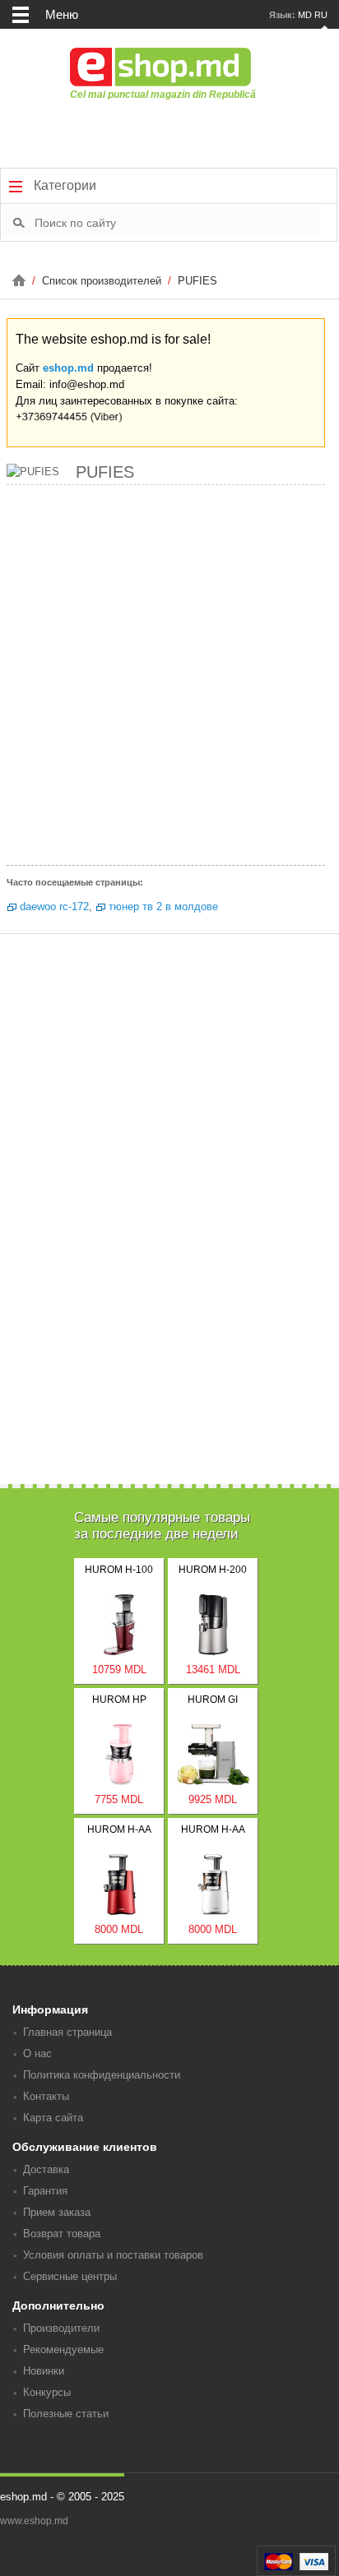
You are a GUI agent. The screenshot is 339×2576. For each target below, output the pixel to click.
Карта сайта (53, 2118)
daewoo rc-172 (54, 906)
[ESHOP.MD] (21, 281)
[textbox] (177, 222)
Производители (61, 2328)
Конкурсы (47, 2392)
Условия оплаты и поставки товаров (113, 2255)
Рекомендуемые (63, 2349)
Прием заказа (57, 2212)
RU (321, 15)
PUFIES (197, 281)
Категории (63, 185)
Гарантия (45, 2191)
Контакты (46, 2096)
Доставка (46, 2169)
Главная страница (67, 2032)
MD (305, 15)
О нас (37, 2053)
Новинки (44, 2371)
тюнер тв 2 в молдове (163, 906)
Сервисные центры (70, 2276)
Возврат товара (62, 2234)
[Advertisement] (169, 679)
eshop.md (68, 368)
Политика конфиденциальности (102, 2075)
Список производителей (103, 281)
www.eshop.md (34, 2521)
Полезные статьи (66, 2414)
